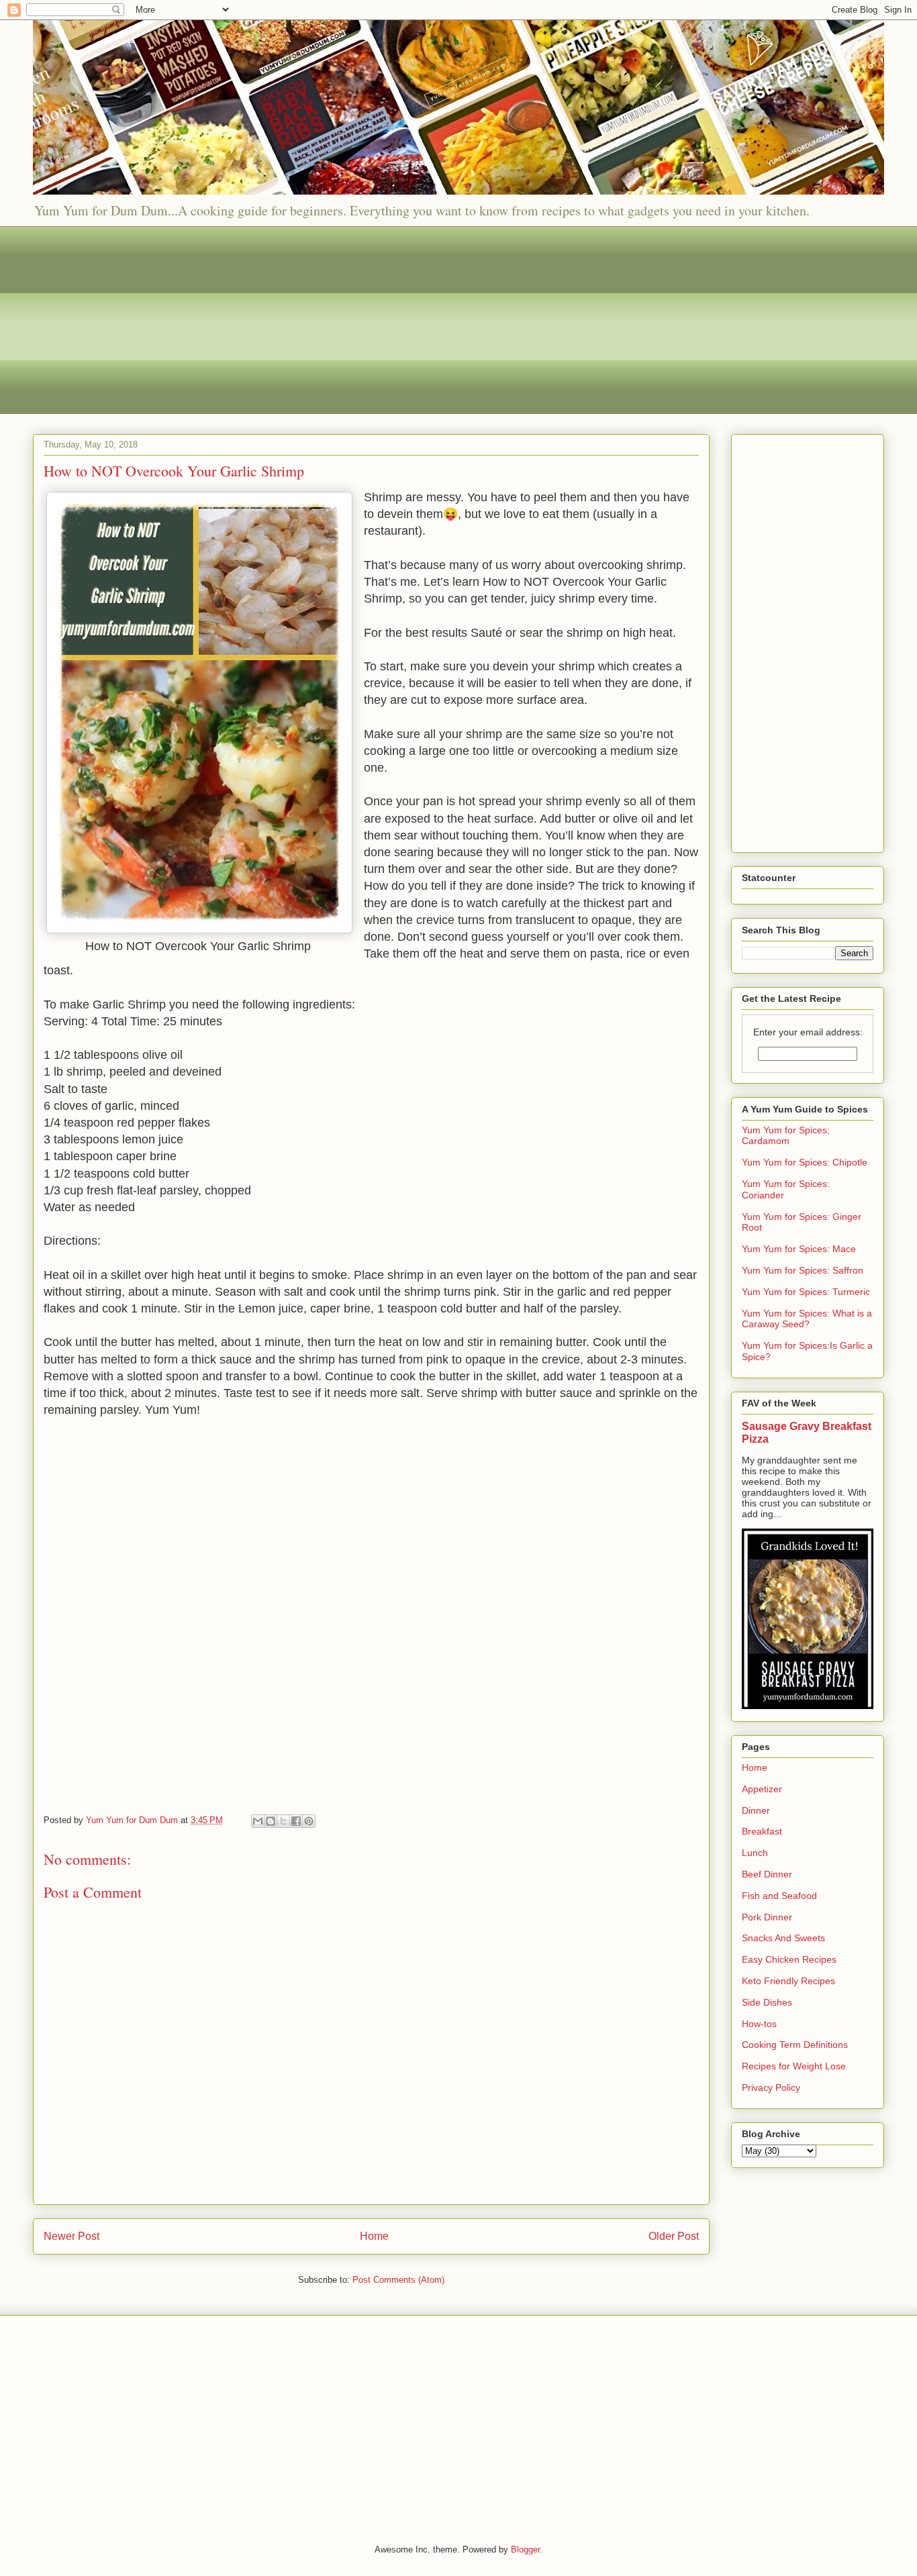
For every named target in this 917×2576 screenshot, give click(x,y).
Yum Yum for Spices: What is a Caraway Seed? (807, 1319)
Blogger (525, 2549)
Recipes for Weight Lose (794, 2066)
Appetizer (762, 1789)
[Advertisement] (436, 320)
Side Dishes (767, 2002)
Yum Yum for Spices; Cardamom (786, 1136)
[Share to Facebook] (296, 1821)
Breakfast (762, 1831)
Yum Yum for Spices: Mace (799, 1249)
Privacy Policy (771, 2088)
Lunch (755, 1853)
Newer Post (71, 2236)
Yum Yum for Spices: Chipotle (805, 1162)
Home (374, 2236)
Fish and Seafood (779, 1896)
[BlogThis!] (271, 1821)
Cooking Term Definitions (795, 2045)
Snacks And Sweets (783, 1938)
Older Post (674, 2236)
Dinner (756, 1810)
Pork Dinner (767, 1917)
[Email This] (258, 1821)
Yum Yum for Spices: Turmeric (806, 1292)
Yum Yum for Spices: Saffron (803, 1270)
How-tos (759, 2024)
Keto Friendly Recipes (788, 1981)
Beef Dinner (767, 1874)
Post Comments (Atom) (398, 2280)
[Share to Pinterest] (309, 1821)
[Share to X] (283, 1821)
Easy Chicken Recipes (789, 1959)
